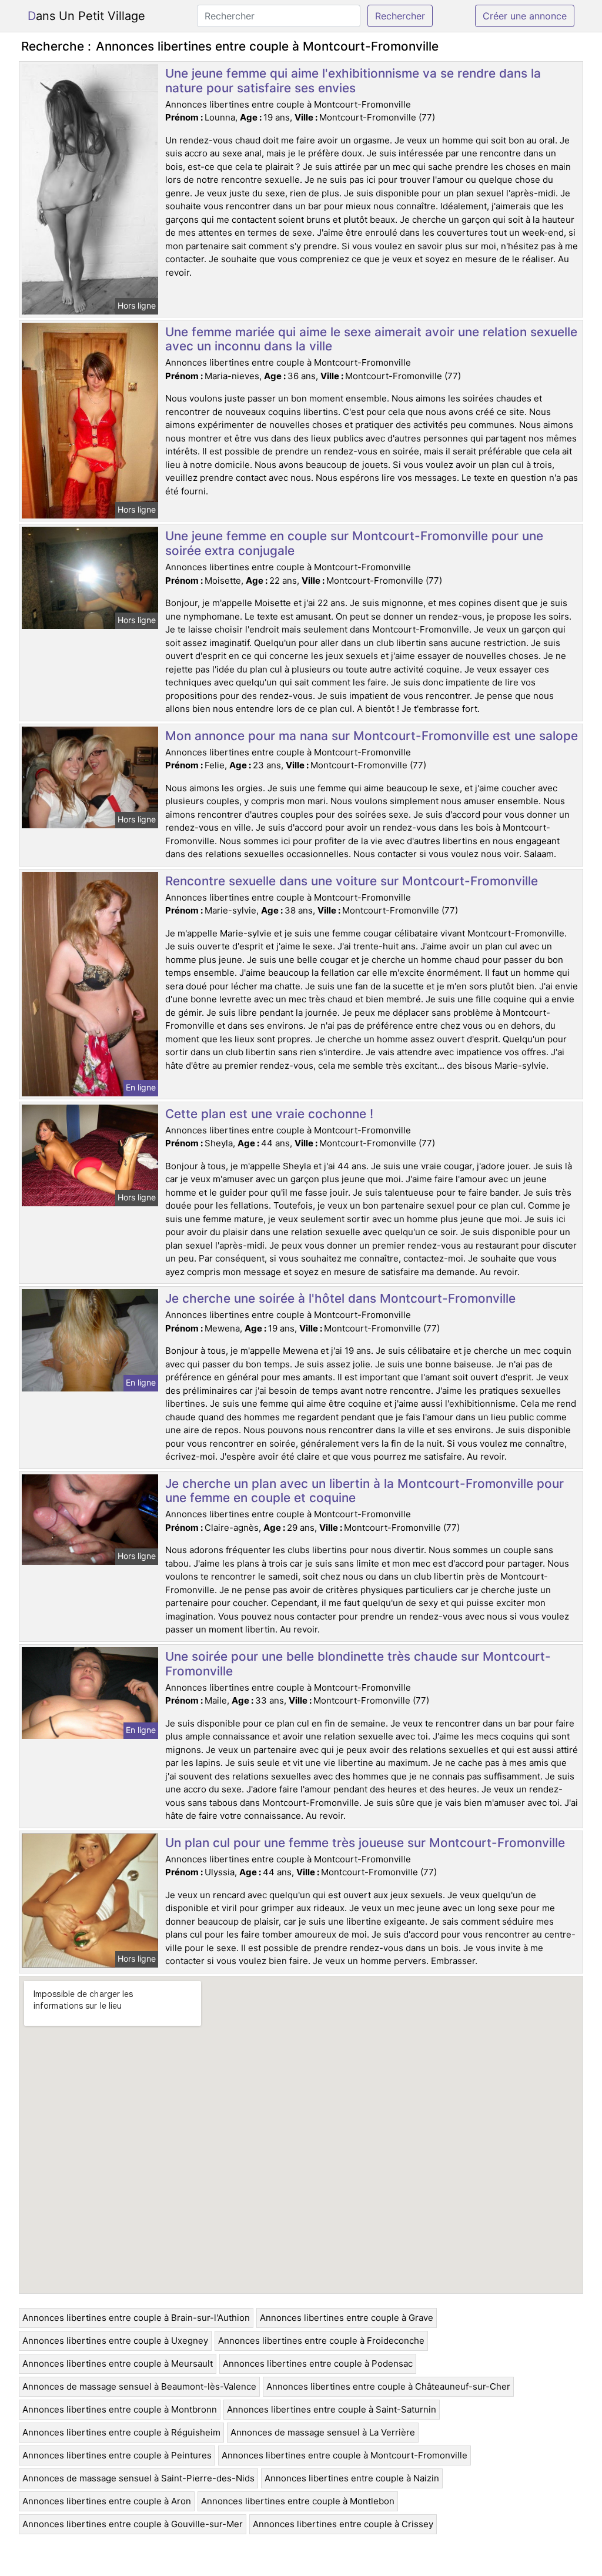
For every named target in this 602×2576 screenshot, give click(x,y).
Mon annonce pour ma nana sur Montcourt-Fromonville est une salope (372, 736)
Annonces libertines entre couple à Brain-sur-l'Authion (136, 2318)
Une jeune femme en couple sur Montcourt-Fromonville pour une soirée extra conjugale (354, 543)
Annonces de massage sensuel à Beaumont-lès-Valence (139, 2386)
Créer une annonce (525, 16)
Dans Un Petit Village (86, 16)
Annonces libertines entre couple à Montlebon (298, 2501)
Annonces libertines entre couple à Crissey (343, 2524)
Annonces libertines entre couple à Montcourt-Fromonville (345, 2455)
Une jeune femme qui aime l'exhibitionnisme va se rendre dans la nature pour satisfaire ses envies (353, 81)
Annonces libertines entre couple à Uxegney (115, 2341)
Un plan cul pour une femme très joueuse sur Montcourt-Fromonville (365, 1843)
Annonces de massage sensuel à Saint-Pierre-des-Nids (138, 2478)
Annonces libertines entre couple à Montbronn (120, 2409)
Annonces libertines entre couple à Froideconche (321, 2341)
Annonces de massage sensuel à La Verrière (323, 2432)
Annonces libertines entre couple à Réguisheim (121, 2432)
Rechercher (400, 16)
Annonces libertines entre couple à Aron (107, 2501)
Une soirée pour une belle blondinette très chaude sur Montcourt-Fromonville (358, 1664)
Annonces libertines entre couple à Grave (347, 2318)
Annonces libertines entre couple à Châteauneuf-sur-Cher (388, 2386)
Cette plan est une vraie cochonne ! (269, 1114)
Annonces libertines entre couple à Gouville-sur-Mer (133, 2524)
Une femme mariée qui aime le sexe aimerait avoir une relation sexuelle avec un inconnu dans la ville (371, 339)
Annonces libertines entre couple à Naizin (352, 2478)
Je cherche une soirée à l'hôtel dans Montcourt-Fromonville (340, 1298)
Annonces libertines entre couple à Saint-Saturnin (332, 2409)
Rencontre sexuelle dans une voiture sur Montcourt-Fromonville (352, 881)
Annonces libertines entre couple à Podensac (318, 2363)
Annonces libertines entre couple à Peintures (117, 2455)
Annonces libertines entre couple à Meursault (118, 2363)
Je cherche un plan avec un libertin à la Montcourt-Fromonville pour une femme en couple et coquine (364, 1491)
